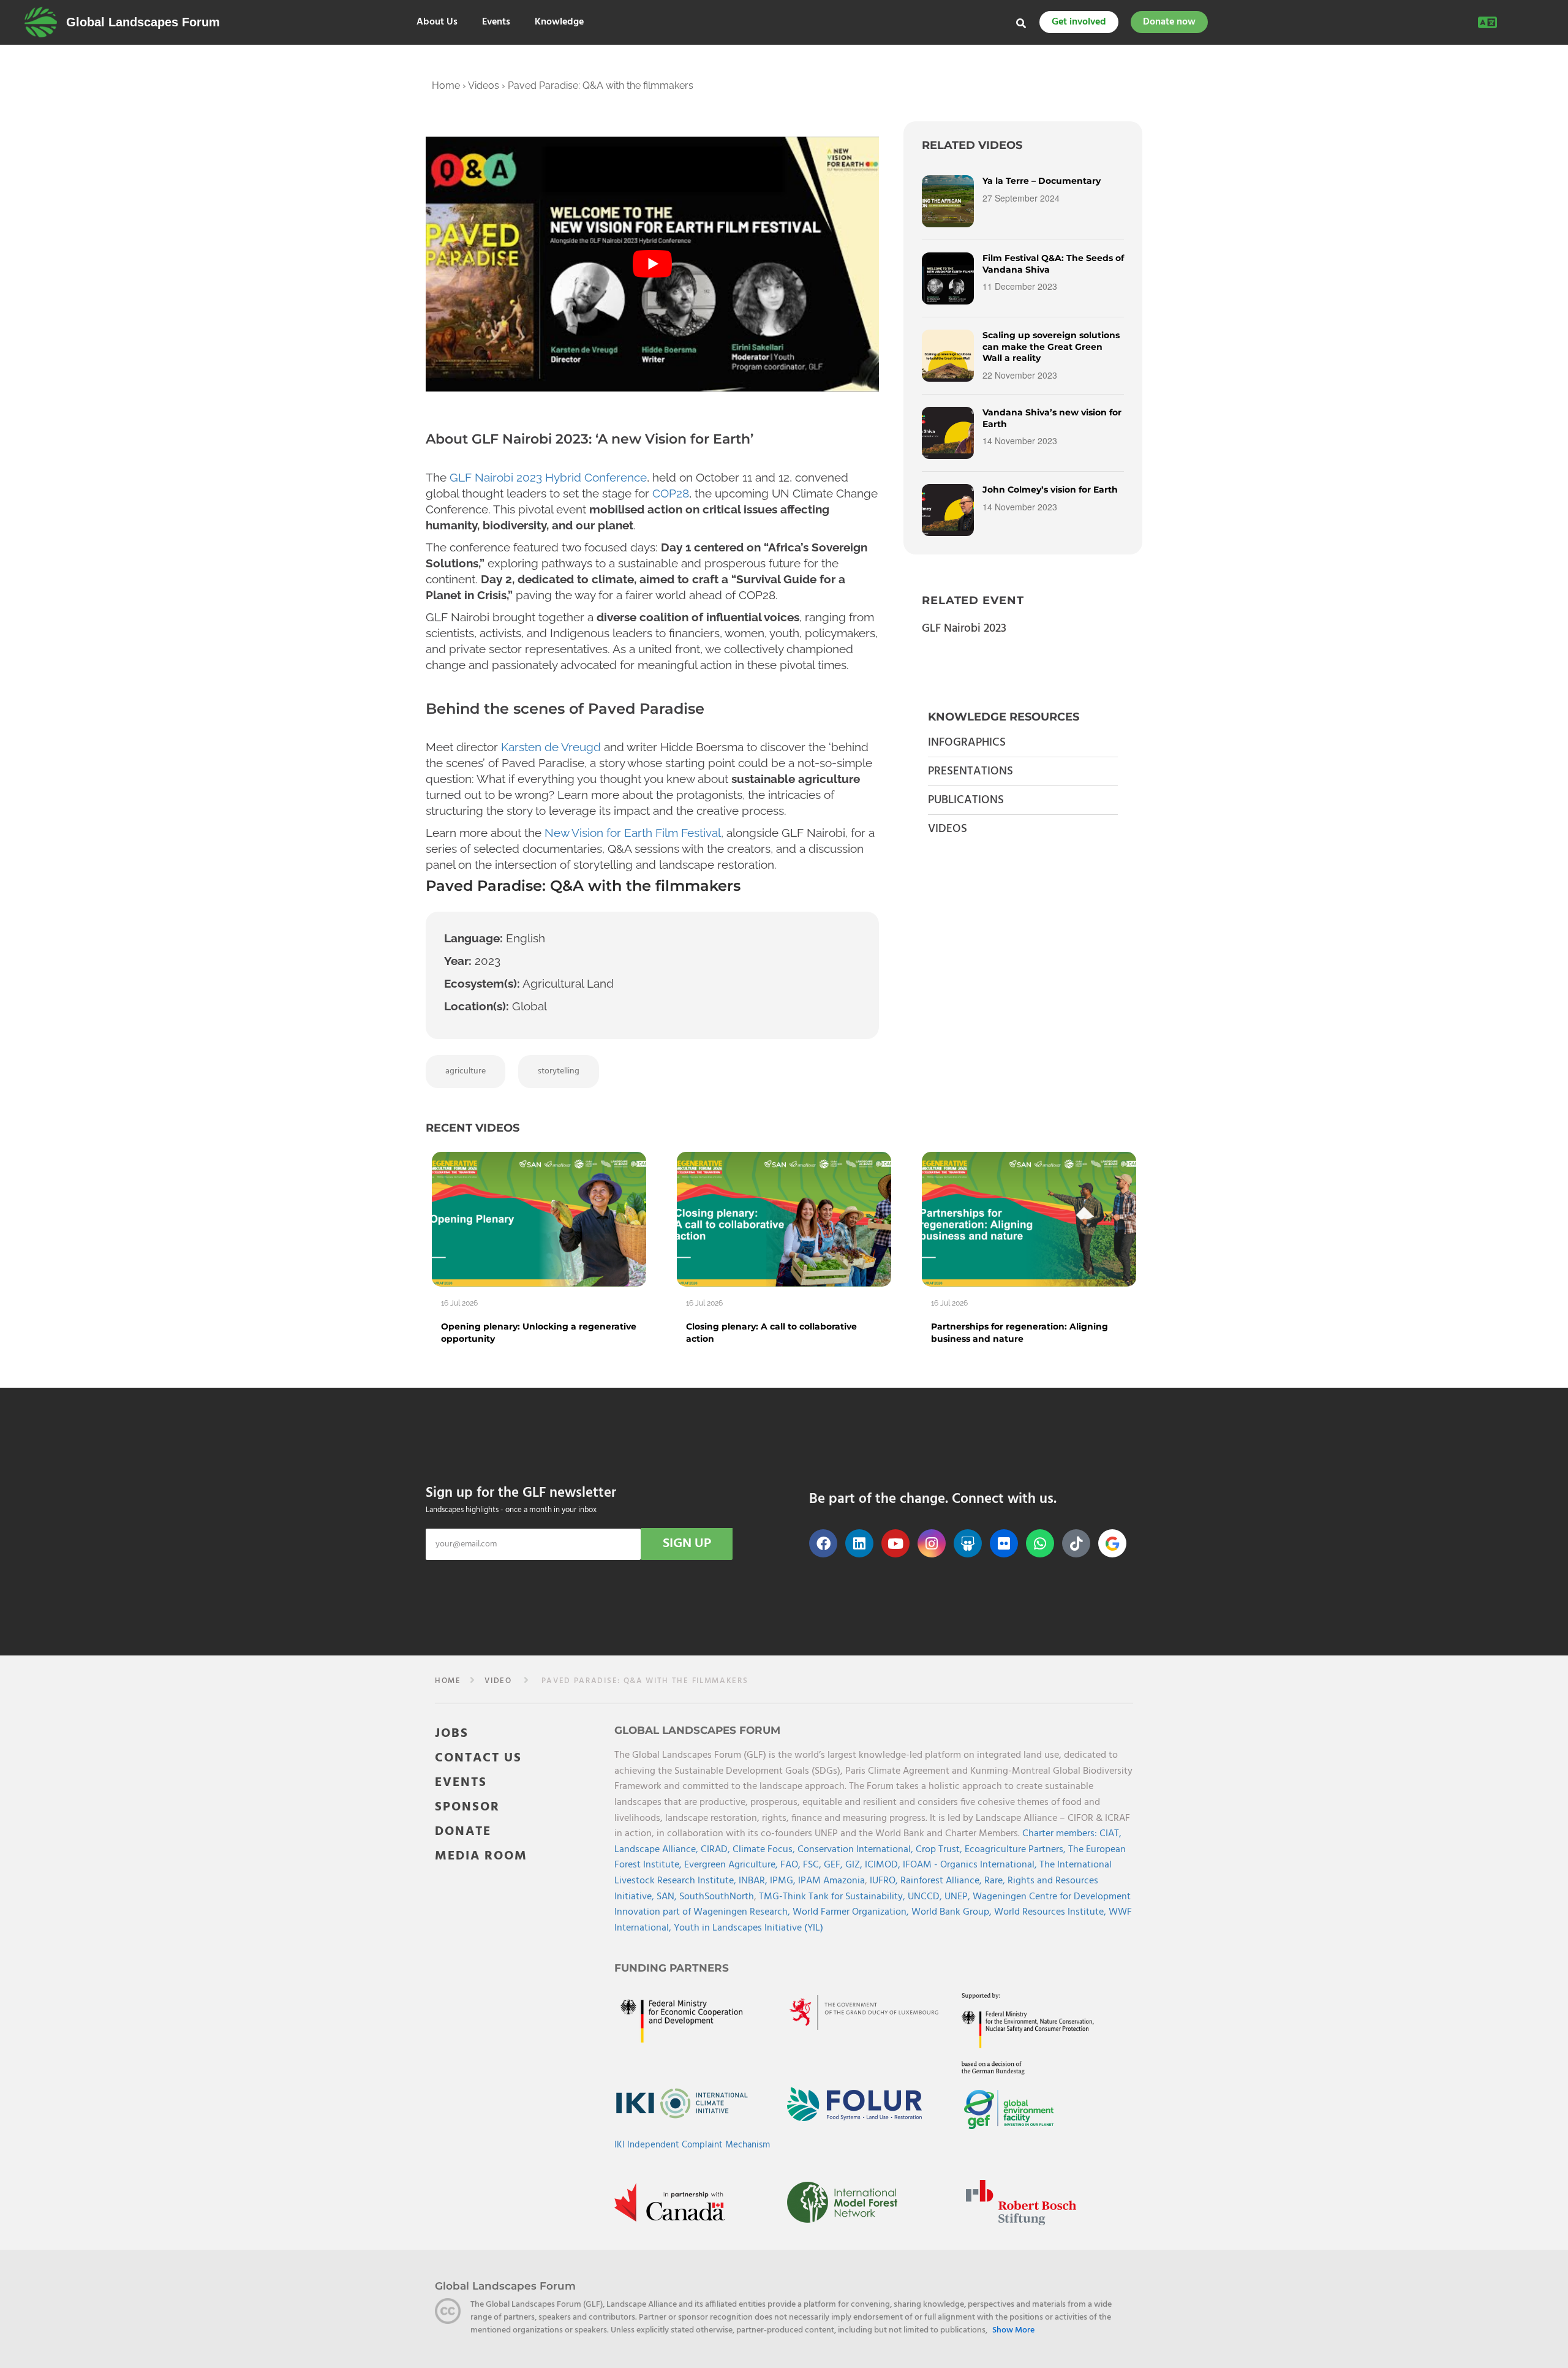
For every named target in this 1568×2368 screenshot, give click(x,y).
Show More (1013, 2331)
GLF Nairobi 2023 (964, 629)
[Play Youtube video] (652, 264)
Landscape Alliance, (658, 1850)
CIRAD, (717, 1850)
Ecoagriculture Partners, (1016, 1850)
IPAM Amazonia (831, 1881)
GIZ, (855, 1866)
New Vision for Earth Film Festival (633, 833)
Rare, (996, 1881)
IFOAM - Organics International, (971, 1866)
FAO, (792, 1866)
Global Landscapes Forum (143, 22)
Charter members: (1060, 1834)
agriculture (466, 1071)
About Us (437, 22)
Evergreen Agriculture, (732, 1866)
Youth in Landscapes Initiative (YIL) (748, 1928)
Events (496, 22)
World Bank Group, (953, 1913)
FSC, (813, 1866)
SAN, (668, 1897)
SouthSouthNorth (717, 1897)
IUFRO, (885, 1881)
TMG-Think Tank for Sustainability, (833, 1897)
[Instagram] (932, 1543)
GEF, (835, 1866)
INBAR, (754, 1881)
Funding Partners (672, 1968)
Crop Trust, (940, 1850)
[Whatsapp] (1040, 1543)
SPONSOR (467, 1807)
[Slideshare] (968, 1543)
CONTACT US (478, 1758)
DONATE (463, 1832)
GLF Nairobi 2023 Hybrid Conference (548, 477)
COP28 (671, 493)
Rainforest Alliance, (942, 1881)
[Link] (41, 22)
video (498, 1681)
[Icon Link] (1112, 1543)
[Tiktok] (1076, 1543)
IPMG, (784, 1881)
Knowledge (559, 22)
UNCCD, (926, 1897)
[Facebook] (823, 1543)
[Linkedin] (859, 1543)
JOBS (452, 1734)
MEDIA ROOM (481, 1856)
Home (446, 85)
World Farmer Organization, (852, 1913)
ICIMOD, (884, 1866)
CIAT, (1110, 1834)
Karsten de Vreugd (551, 747)
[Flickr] (1004, 1543)
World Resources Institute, (1051, 1913)
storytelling (559, 1071)
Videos (484, 85)
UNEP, (959, 1897)
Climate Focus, (765, 1850)
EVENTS (461, 1783)
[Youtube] (895, 1543)
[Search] (1021, 23)
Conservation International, (857, 1850)
